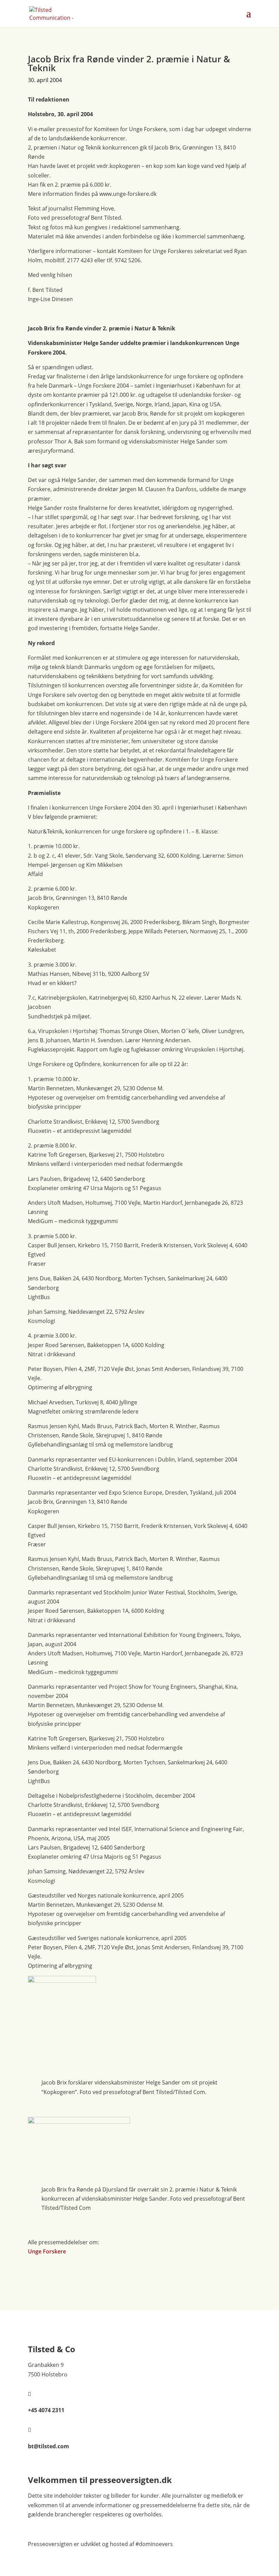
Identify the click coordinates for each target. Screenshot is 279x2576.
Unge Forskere (47, 2251)
